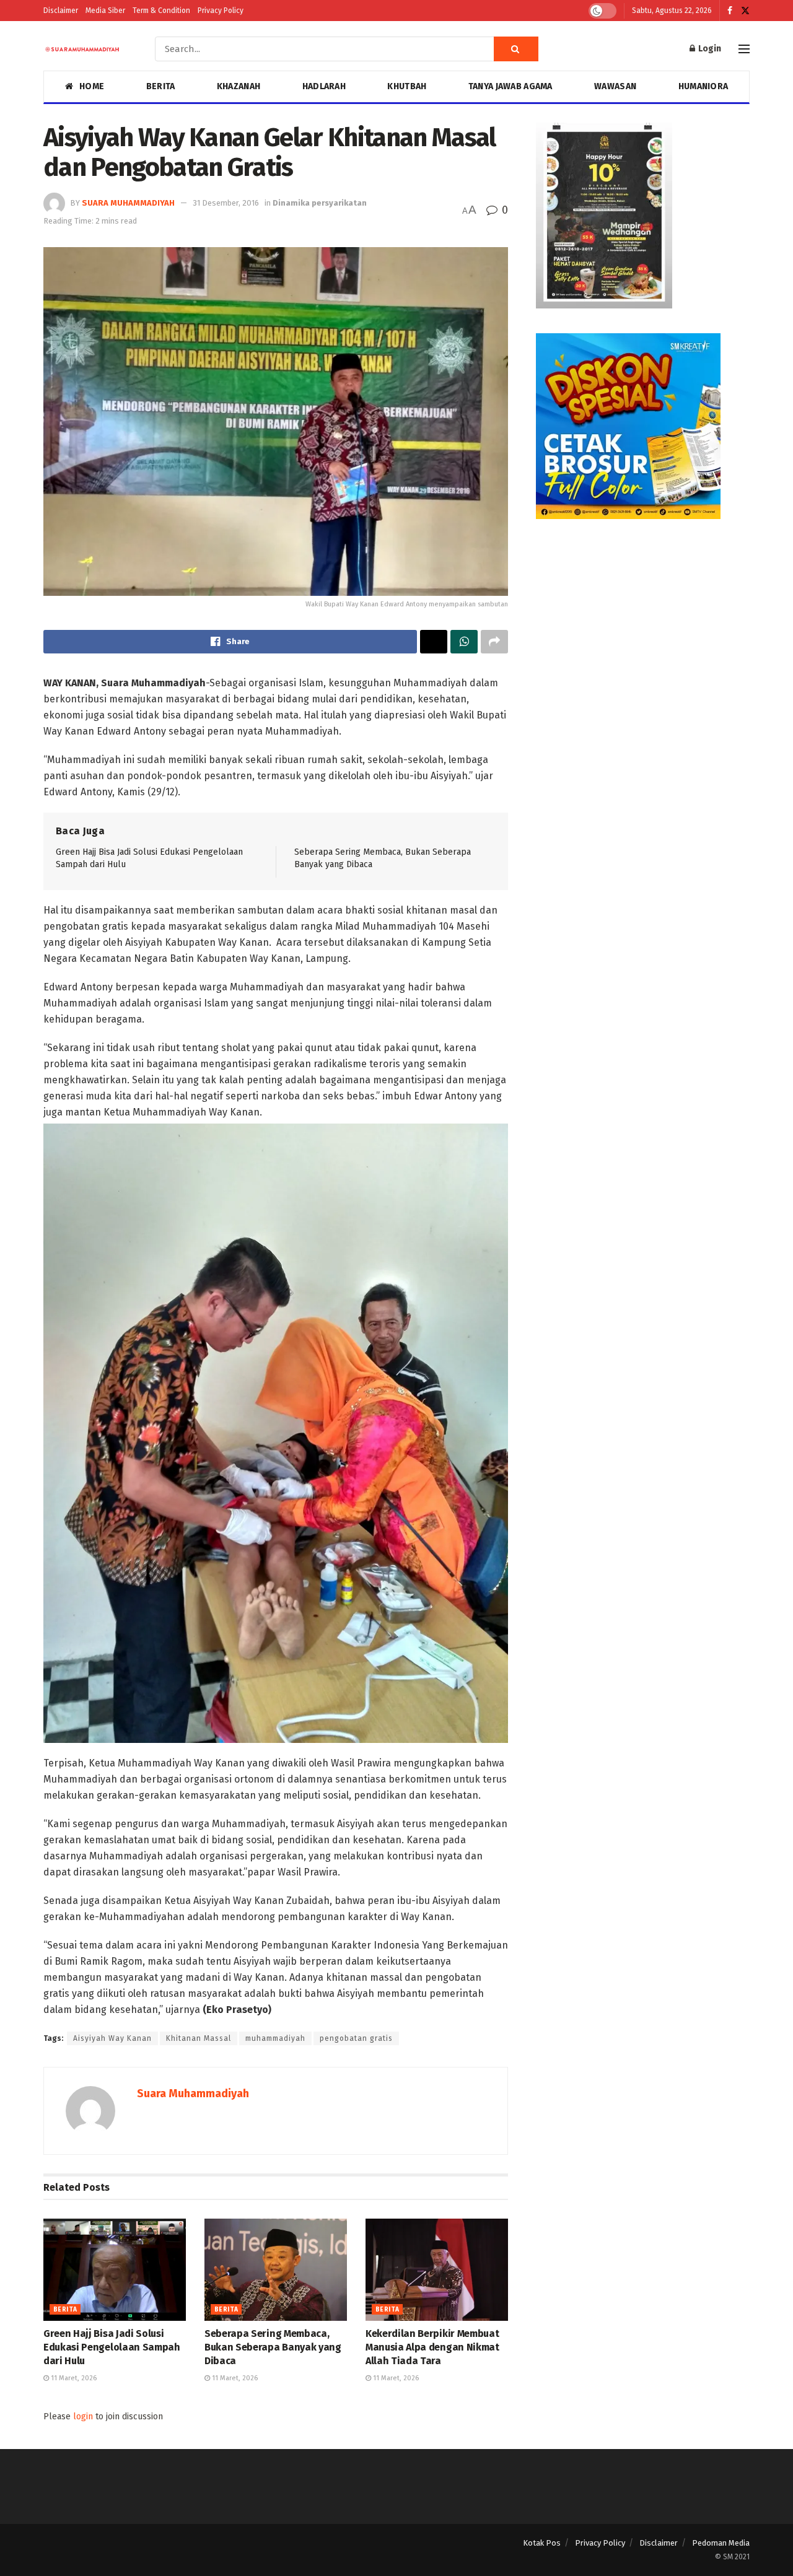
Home (92, 86)
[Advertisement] (643, 631)
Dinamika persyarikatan (320, 203)
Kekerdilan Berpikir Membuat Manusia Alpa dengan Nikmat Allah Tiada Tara (432, 2347)
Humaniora (703, 86)
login (83, 2417)
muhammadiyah (275, 2038)
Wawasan (615, 86)
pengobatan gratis (356, 2038)
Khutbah (407, 86)
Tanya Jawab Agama (510, 86)
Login (709, 49)
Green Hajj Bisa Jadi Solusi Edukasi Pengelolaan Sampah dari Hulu (112, 2347)
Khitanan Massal (199, 2038)
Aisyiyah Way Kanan (112, 2038)
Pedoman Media (721, 2543)
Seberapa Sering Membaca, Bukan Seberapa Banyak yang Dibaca (273, 2347)
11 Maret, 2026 (73, 2378)
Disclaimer (61, 11)
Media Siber (105, 11)
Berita (161, 86)
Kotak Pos (542, 2543)
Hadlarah (324, 86)
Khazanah (239, 86)
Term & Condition (161, 11)
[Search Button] (516, 49)
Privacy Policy (221, 11)
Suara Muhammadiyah (128, 203)
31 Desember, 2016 (226, 203)
